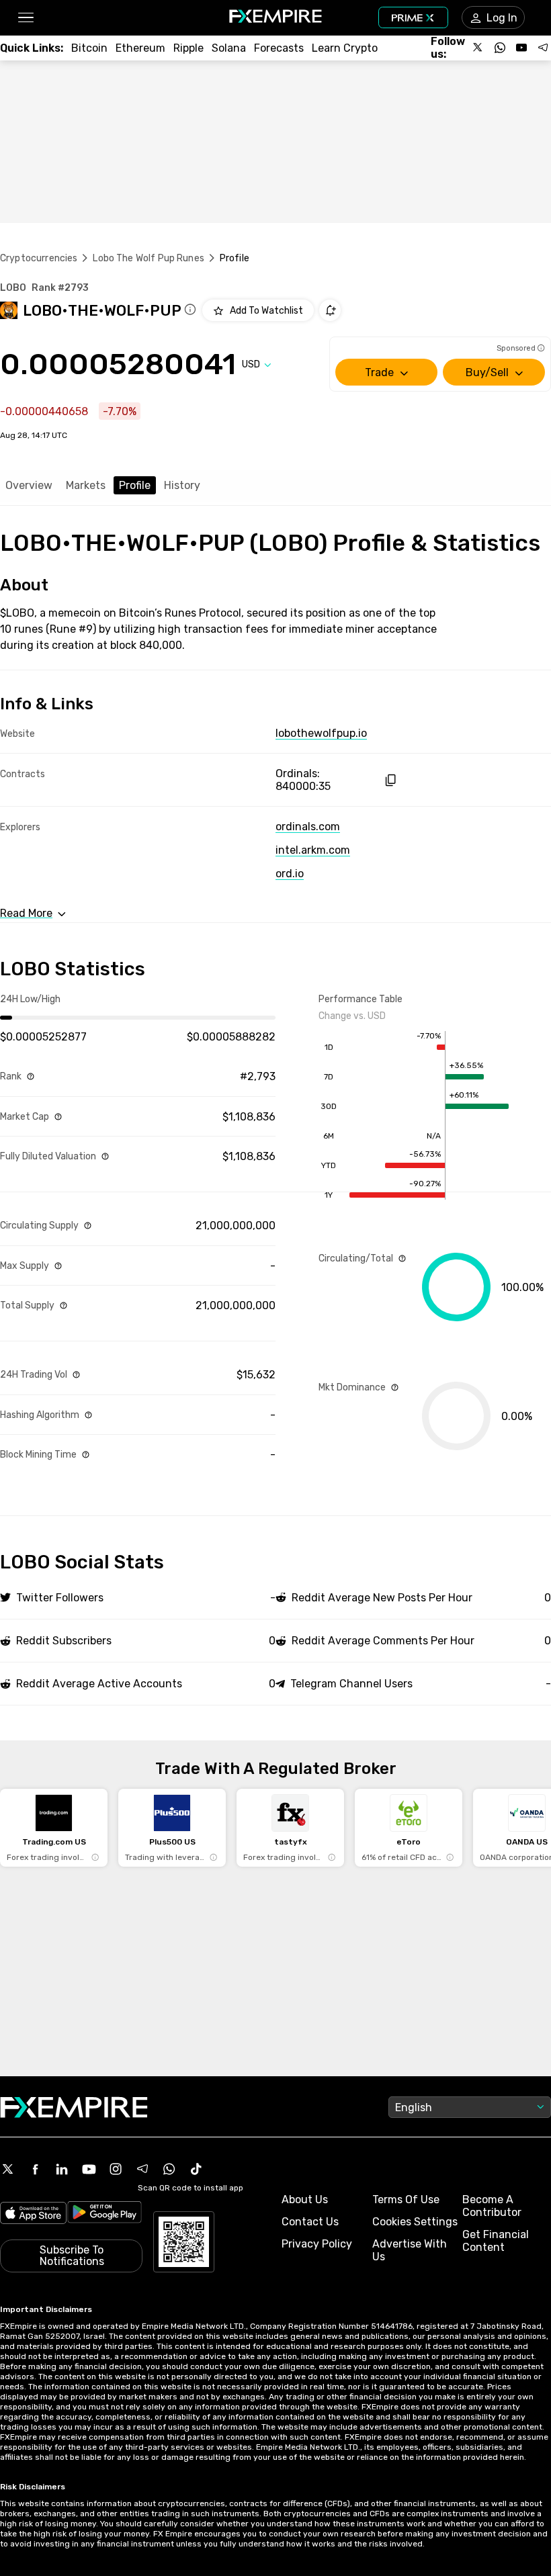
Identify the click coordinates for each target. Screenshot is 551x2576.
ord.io (290, 874)
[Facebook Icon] (35, 2169)
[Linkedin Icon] (62, 2169)
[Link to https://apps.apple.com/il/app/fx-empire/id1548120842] (33, 2214)
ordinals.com (308, 827)
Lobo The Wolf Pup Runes (148, 258)
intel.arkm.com (313, 850)
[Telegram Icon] (142, 2169)
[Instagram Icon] (116, 2169)
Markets (86, 485)
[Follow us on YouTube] (521, 48)
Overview (29, 485)
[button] (25, 18)
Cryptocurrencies (39, 258)
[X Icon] (8, 2169)
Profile (135, 485)
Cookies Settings (415, 2222)
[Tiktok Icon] (196, 2169)
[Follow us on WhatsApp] (500, 48)
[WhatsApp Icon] (169, 2169)
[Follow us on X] (478, 48)
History (182, 485)
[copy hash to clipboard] (390, 780)
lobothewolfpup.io (321, 733)
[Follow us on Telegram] (543, 48)
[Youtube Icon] (89, 2169)
